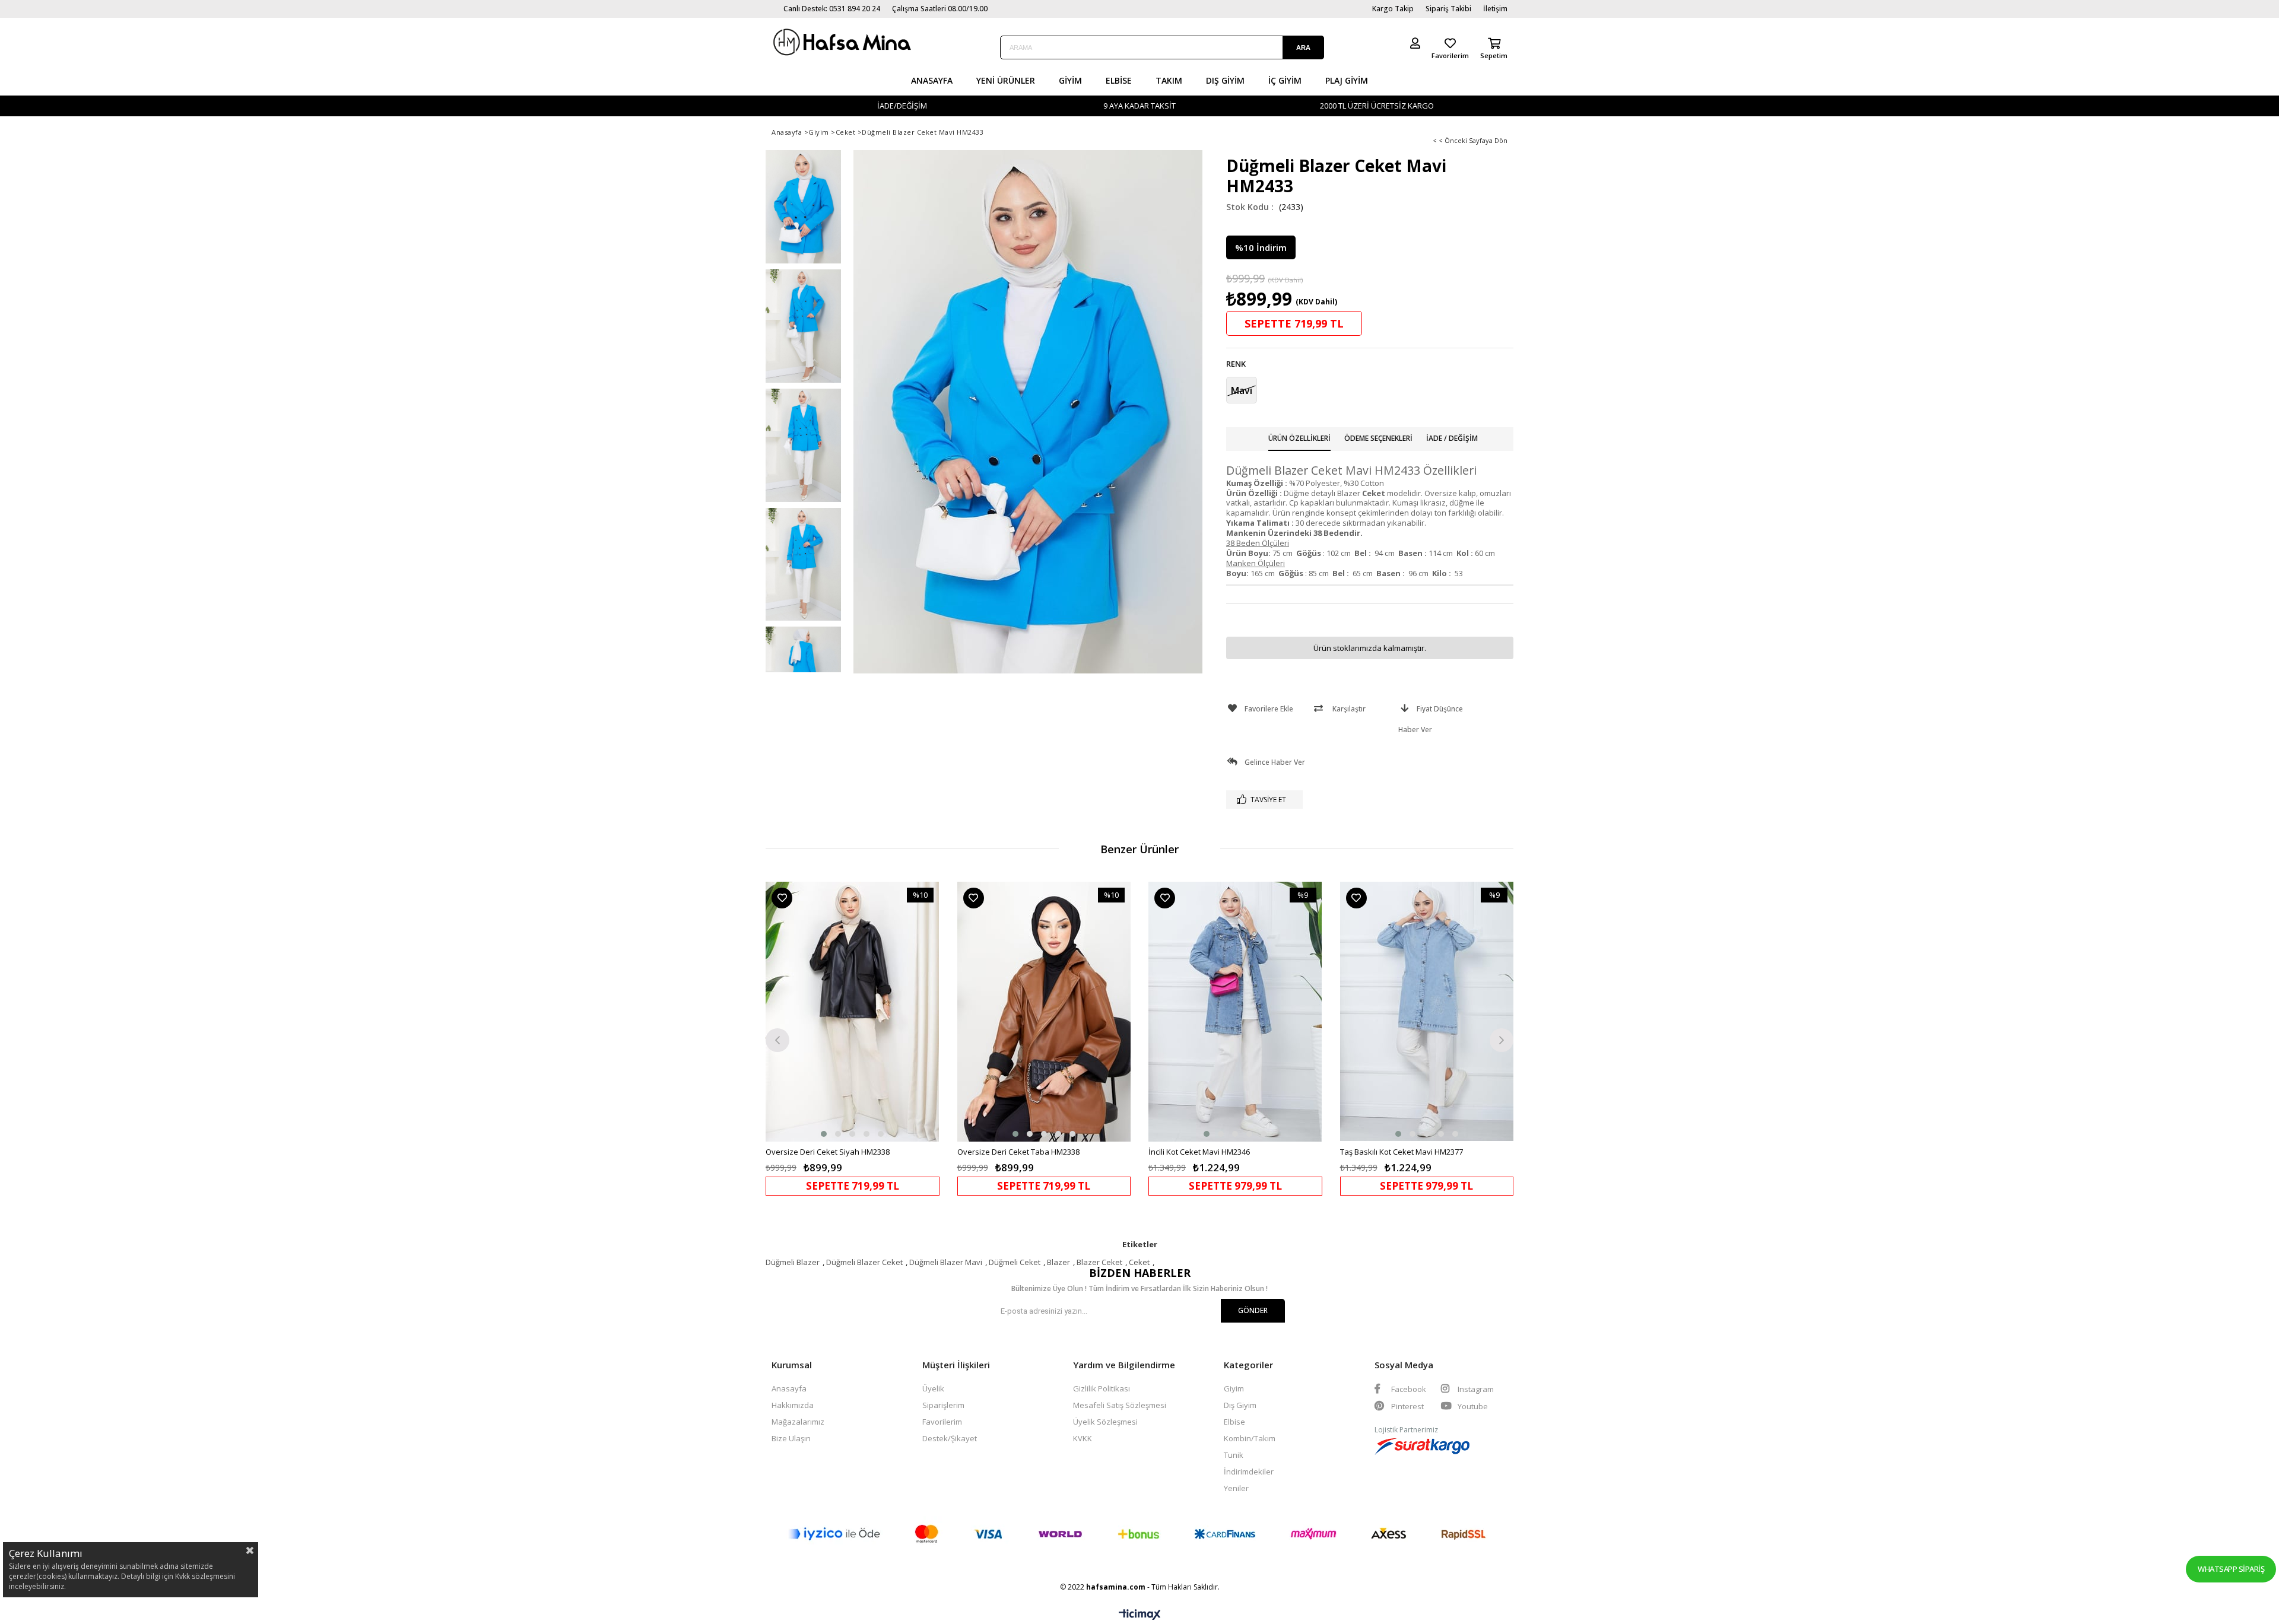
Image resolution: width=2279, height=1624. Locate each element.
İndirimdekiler (1249, 1472)
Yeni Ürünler (1006, 80)
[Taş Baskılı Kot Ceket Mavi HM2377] (1427, 1012)
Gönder (1253, 1310)
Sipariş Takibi (1448, 9)
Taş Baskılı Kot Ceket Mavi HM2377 (1402, 1152)
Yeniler (1236, 1488)
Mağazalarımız (798, 1422)
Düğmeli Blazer (793, 1262)
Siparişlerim (943, 1405)
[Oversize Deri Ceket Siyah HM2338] (853, 1012)
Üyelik (933, 1388)
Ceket (1139, 1262)
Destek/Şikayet (950, 1438)
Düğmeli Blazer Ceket (864, 1262)
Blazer (1058, 1262)
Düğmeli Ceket (1015, 1262)
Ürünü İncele (894, 1039)
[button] (824, 1134)
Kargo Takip (1393, 9)
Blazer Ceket (1099, 1262)
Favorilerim (942, 1422)
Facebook (1408, 1389)
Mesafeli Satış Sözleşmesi (1120, 1405)
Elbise (1119, 80)
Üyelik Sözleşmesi (1105, 1422)
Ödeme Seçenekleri (1378, 438)
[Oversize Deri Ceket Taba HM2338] (1044, 1012)
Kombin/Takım (1250, 1438)
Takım (1169, 80)
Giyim (1070, 80)
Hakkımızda (793, 1405)
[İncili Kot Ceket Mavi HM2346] (1235, 1012)
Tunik (1234, 1455)
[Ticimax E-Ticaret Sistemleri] (1140, 1615)
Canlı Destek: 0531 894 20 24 (832, 9)
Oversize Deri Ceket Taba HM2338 (1018, 1152)
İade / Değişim (1452, 438)
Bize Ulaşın (791, 1438)
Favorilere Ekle (782, 898)
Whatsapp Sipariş (2231, 1569)
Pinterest (1407, 1406)
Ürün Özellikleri (1299, 438)
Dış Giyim (1225, 80)
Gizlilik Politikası (1102, 1388)
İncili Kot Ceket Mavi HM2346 (1199, 1152)
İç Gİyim (1285, 80)
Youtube (1472, 1406)
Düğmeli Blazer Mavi (946, 1262)
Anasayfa (932, 80)
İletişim (1495, 9)
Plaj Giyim (1347, 80)
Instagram (1475, 1389)
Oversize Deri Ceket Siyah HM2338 (828, 1152)
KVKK (1083, 1438)
